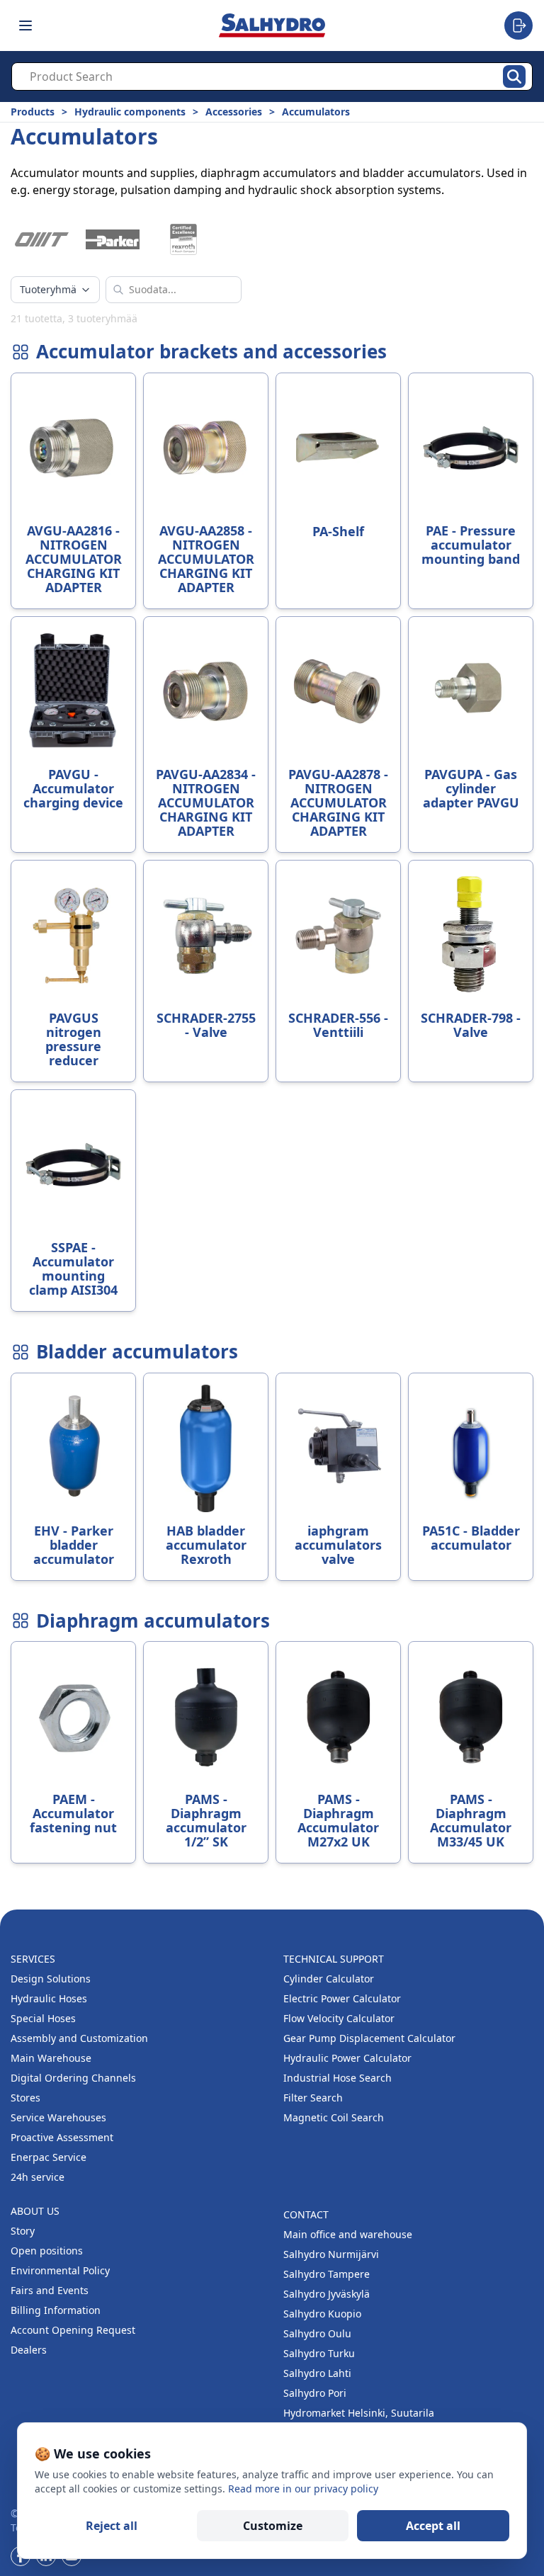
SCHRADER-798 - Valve (471, 1025)
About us (35, 2211)
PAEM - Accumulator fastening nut (73, 1813)
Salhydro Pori (315, 2393)
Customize (273, 2526)
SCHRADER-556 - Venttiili (338, 1025)
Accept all (433, 2526)
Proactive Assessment (62, 2137)
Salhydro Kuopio (322, 2314)
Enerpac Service (49, 2157)
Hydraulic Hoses (49, 1998)
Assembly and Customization (79, 2038)
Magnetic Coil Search (334, 2117)
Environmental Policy (60, 2270)
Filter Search (313, 2098)
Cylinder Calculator (329, 1979)
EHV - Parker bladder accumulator (74, 1545)
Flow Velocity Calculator (339, 2018)
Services (33, 1959)
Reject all (112, 2526)
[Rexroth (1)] (183, 239)
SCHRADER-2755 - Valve (206, 1025)
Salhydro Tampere (327, 2274)
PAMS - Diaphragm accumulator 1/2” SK (206, 1820)
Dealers (29, 2350)
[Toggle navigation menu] (25, 25)
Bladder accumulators (137, 1352)
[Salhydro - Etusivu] (272, 25)
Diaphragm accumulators (153, 1621)
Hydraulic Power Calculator (347, 2058)
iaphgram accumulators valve (338, 1545)
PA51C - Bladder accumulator (471, 1538)
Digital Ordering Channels (73, 2078)
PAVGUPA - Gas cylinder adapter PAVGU (471, 788)
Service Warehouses (58, 2117)
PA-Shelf (338, 531)
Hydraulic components (130, 112)
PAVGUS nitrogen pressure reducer (73, 1039)
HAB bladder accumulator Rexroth (206, 1545)
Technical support (334, 1959)
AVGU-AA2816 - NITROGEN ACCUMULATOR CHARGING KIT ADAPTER (74, 559)
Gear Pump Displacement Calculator (369, 2038)
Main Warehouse (51, 2058)
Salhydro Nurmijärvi (331, 2254)
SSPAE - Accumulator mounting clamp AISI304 (73, 1269)
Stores (25, 2098)
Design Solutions (51, 1979)
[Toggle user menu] (518, 25)
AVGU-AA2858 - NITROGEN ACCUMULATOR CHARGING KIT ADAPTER (206, 559)
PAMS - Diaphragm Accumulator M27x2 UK (338, 1820)
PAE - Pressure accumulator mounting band (471, 545)
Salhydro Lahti (317, 2373)
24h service (38, 2177)
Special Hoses (43, 2018)
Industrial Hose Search (338, 2078)
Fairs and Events (50, 2290)
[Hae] (514, 76)
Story (23, 2231)
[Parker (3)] (113, 239)
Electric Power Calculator (342, 1998)
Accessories (234, 112)
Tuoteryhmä (48, 289)
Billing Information (56, 2310)
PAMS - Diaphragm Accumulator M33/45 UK (471, 1820)
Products (33, 112)
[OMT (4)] (42, 239)
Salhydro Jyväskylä (327, 2294)
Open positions (47, 2251)
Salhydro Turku (319, 2353)
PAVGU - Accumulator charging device (73, 788)
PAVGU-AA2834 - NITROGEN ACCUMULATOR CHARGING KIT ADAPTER (206, 802)
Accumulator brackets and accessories (211, 352)
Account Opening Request (73, 2330)
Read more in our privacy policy (303, 2489)
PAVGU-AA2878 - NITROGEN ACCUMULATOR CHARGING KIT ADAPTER (338, 802)
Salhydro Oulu (317, 2333)
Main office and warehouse (348, 2234)
